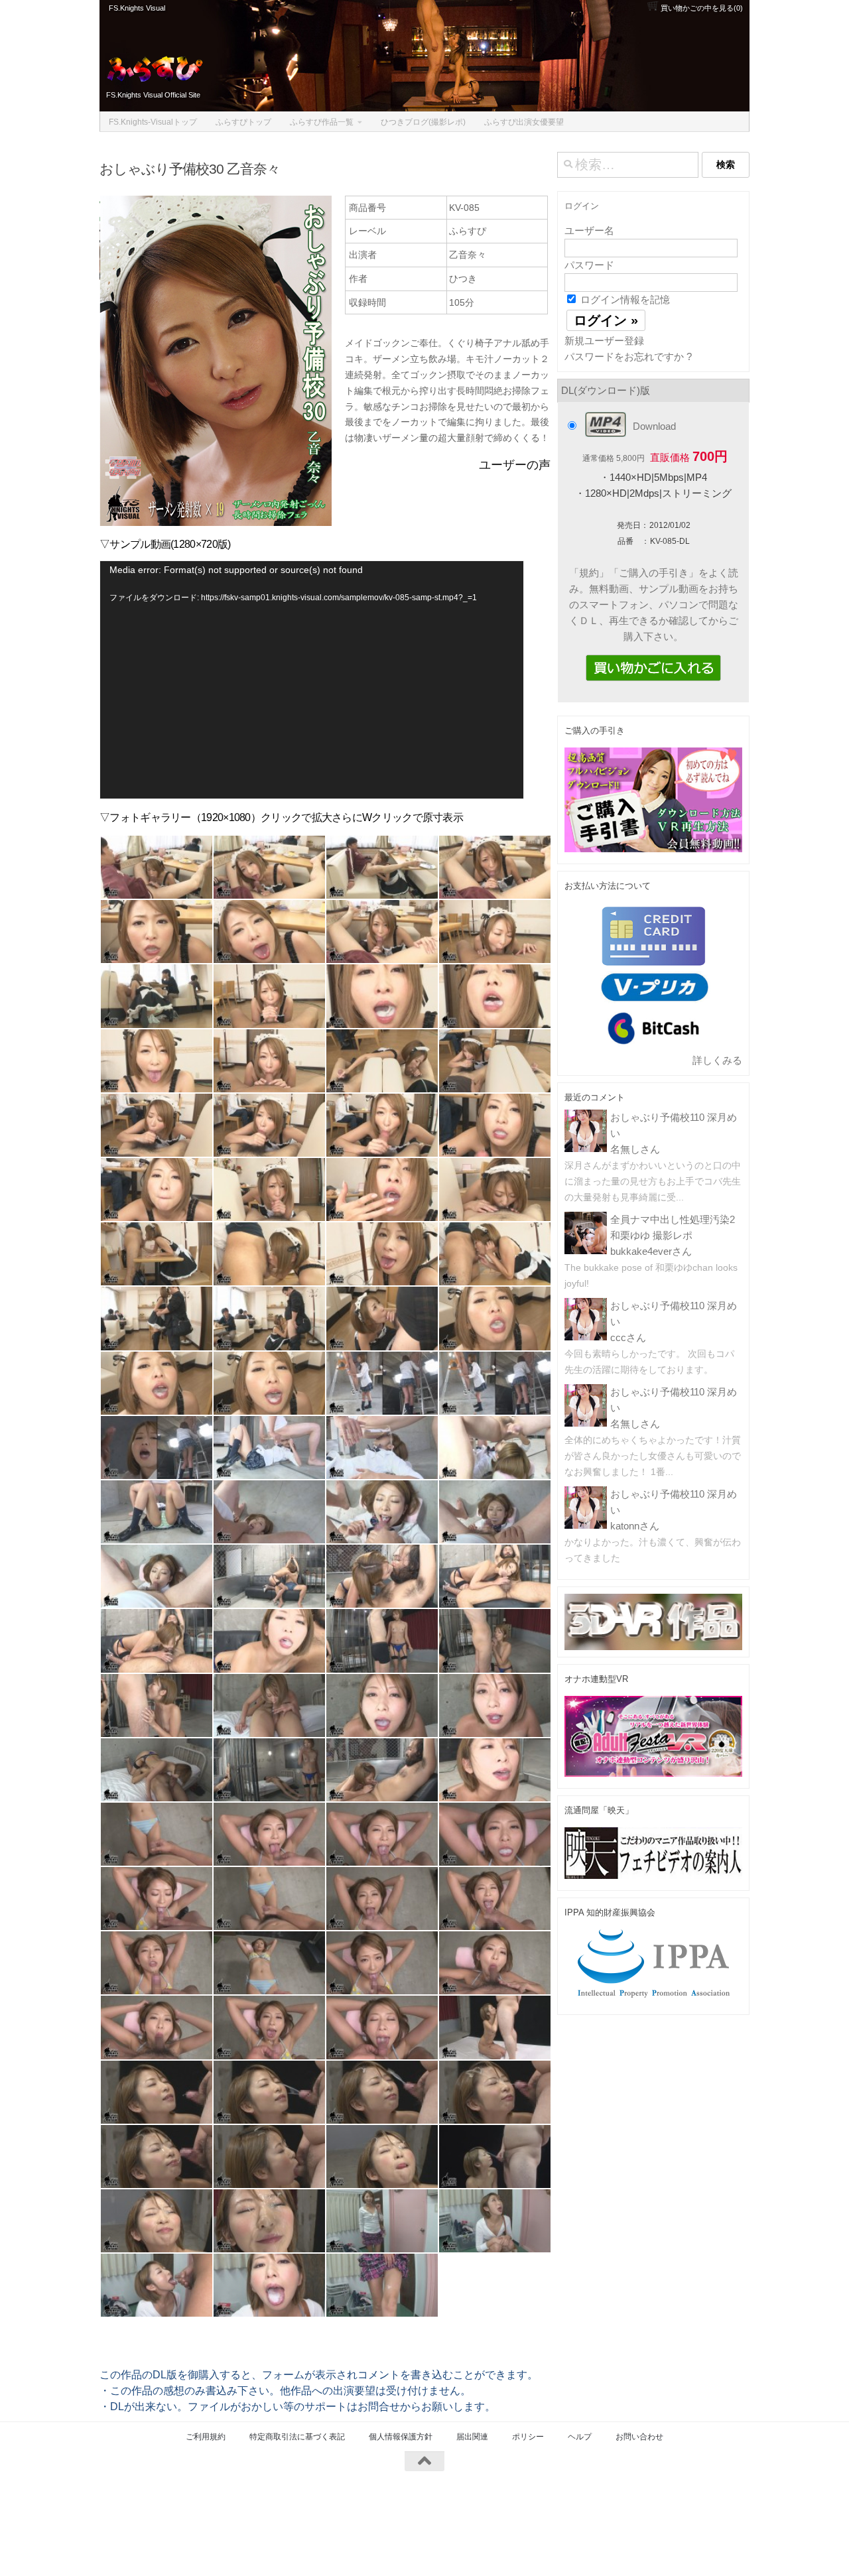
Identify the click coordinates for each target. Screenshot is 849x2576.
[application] (312, 680)
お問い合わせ (639, 2437)
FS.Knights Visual (137, 8)
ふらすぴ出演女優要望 (524, 122)
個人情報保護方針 (401, 2437)
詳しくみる (717, 1060)
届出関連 (472, 2437)
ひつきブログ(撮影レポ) (423, 122)
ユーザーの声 (515, 465)
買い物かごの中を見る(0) (701, 8)
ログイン (582, 206)
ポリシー (528, 2437)
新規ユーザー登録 (604, 341)
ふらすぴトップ (243, 122)
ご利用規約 (206, 2437)
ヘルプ (580, 2437)
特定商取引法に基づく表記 (297, 2437)
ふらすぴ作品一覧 (322, 122)
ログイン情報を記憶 (624, 299)
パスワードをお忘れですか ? (628, 356)
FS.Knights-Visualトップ (153, 122)
